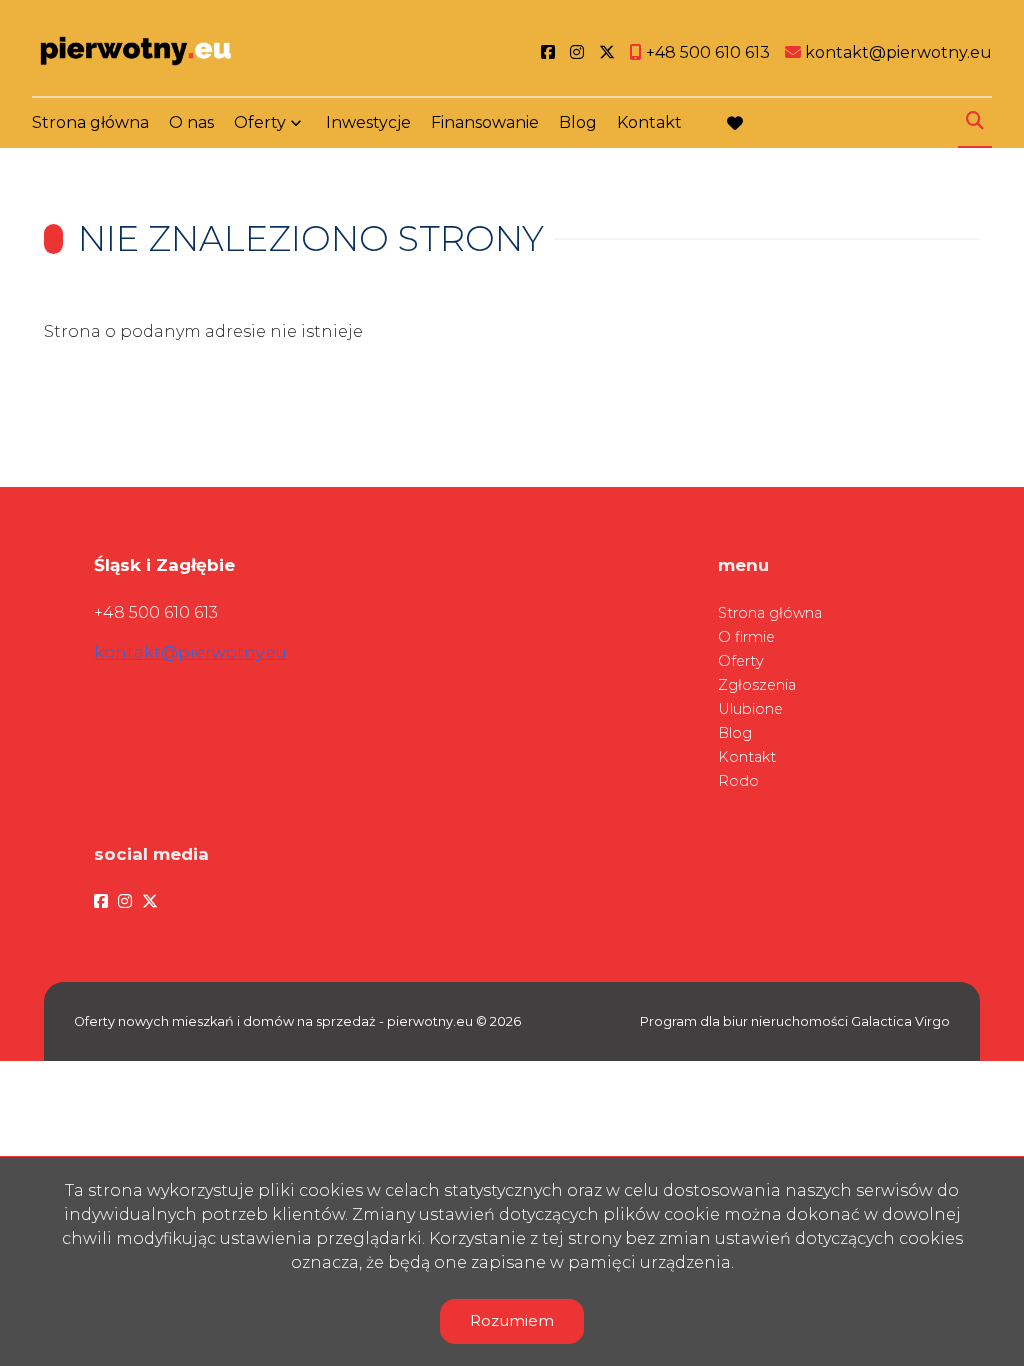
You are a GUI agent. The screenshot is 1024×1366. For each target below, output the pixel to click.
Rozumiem (512, 1320)
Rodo (738, 781)
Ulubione (750, 709)
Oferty (260, 122)
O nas (191, 122)
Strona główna (90, 122)
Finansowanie (485, 122)
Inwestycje (368, 122)
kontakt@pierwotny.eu (190, 652)
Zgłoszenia (757, 685)
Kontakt (649, 122)
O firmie (746, 637)
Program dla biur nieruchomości (745, 1021)
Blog (578, 122)
